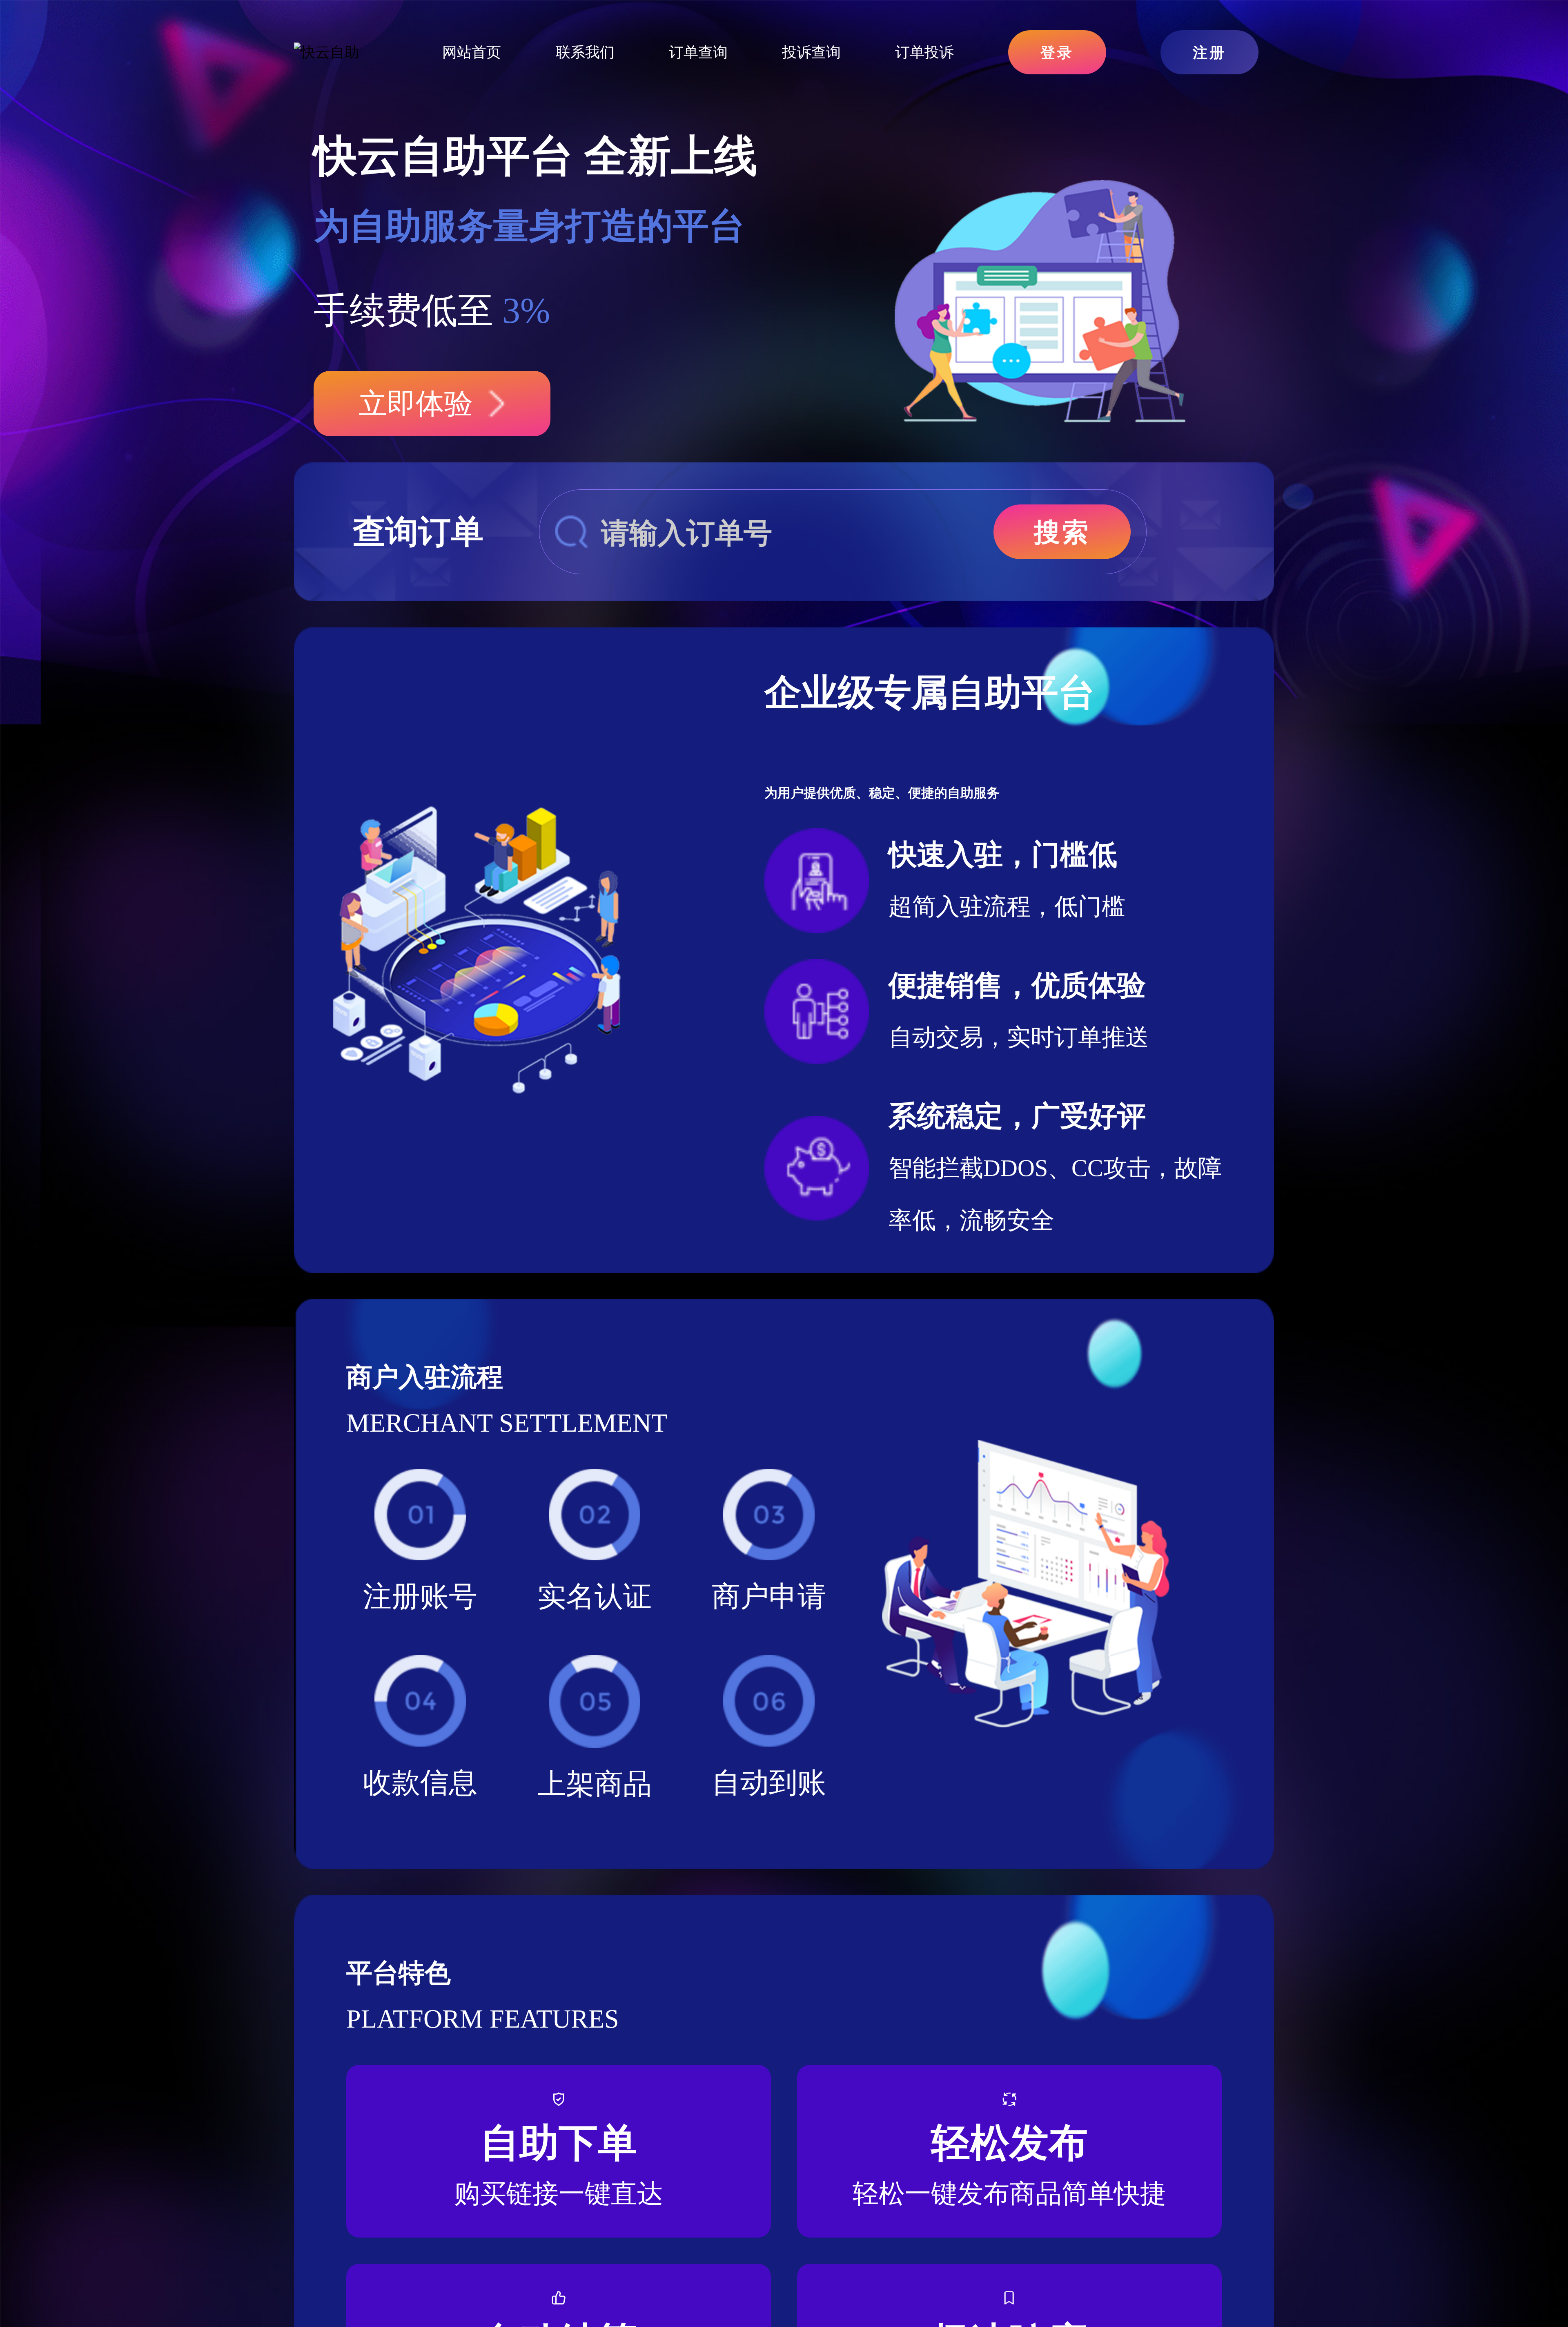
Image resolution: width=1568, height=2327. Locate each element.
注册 (1209, 52)
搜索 (1062, 532)
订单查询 (698, 52)
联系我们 (585, 52)
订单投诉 (924, 52)
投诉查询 (811, 52)
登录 (1057, 52)
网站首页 (472, 52)
